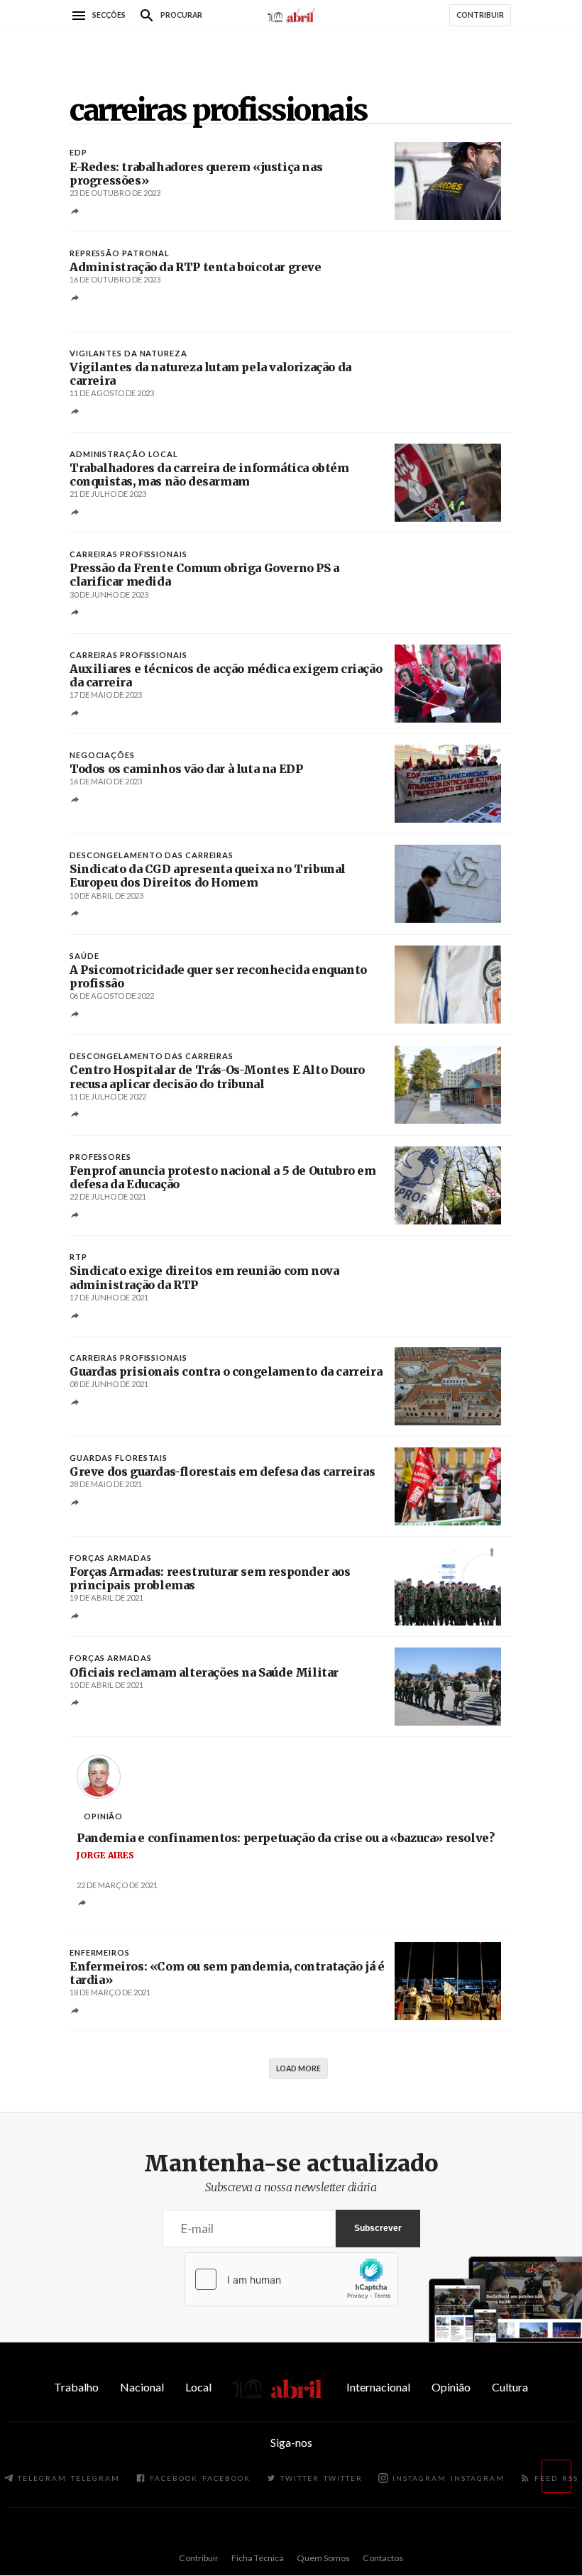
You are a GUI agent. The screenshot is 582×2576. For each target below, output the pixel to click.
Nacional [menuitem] (142, 2387)
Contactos (383, 2558)
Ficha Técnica (258, 2558)
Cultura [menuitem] (510, 2387)
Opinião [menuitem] (451, 2387)
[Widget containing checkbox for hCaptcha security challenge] (291, 2279)
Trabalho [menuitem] (76, 2387)
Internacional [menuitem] (378, 2387)
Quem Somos (323, 2558)
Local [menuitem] (198, 2387)
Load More (298, 2068)
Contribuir (199, 2558)
